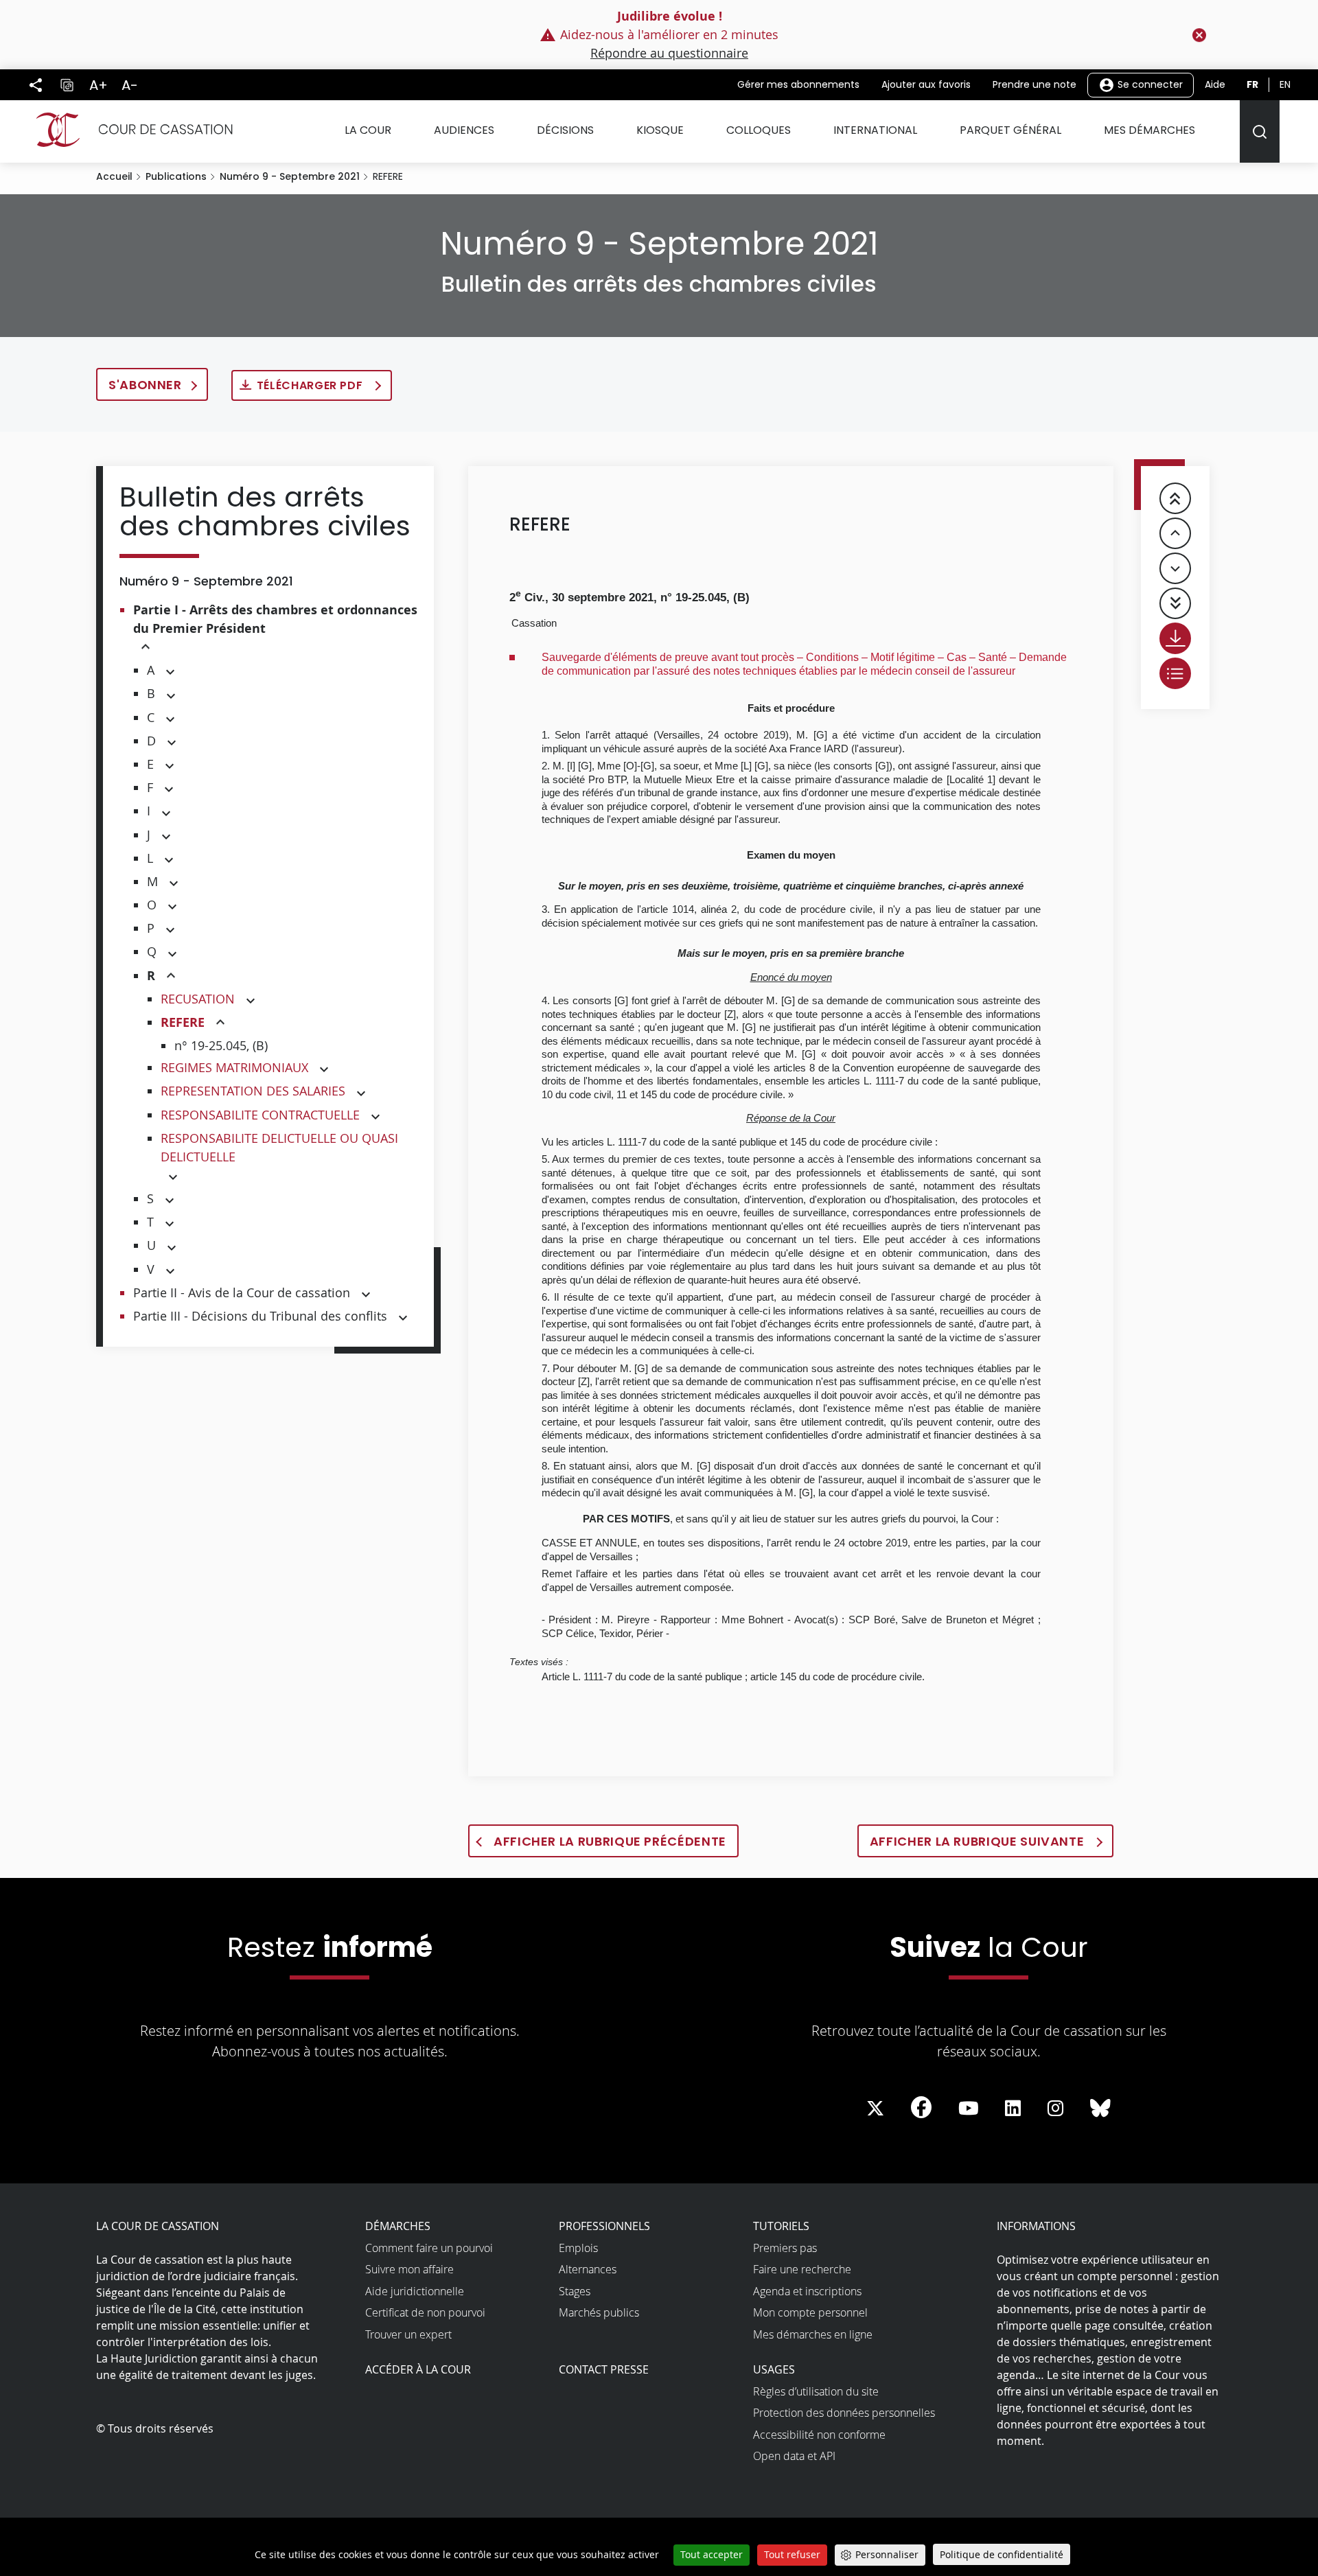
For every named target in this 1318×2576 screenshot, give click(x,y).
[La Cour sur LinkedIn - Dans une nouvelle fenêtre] (1013, 2109)
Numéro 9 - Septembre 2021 (290, 176)
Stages (575, 2291)
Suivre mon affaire (409, 2269)
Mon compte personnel (810, 2312)
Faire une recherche (802, 2269)
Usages (774, 2369)
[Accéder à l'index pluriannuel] (1175, 673)
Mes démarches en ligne (813, 2334)
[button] (146, 648)
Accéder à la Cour (418, 2369)
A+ (99, 85)
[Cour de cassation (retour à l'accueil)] (129, 130)
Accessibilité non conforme (819, 2435)
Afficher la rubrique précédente (610, 1841)
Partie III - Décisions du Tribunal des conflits (260, 1316)
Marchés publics (599, 2312)
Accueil (114, 176)
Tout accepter (712, 2554)
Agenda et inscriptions (807, 2291)
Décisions (565, 130)
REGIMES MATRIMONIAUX (234, 1067)
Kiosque (660, 130)
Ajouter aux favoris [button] (926, 84)
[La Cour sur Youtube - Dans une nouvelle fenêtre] (969, 2109)
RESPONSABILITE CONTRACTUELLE (260, 1115)
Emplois (578, 2248)
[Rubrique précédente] (1175, 533)
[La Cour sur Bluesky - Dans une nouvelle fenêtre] (1100, 2109)
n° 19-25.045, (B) (221, 1045)
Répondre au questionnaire (669, 53)
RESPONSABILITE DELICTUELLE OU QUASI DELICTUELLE (279, 1147)
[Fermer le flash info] (1199, 35)
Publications (176, 176)
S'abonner (145, 385)
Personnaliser (887, 2554)
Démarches (398, 2226)
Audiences (464, 130)
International (875, 130)
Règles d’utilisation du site (816, 2391)
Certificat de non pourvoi (425, 2312)
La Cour (368, 130)
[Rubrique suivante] (1175, 568)
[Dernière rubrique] (1175, 603)
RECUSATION (198, 999)
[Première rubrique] (1175, 498)
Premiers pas (785, 2248)
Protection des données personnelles (844, 2413)
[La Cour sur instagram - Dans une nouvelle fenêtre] (1055, 2109)
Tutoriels (781, 2226)
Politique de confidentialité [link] (1002, 2554)
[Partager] (36, 85)
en (1285, 84)
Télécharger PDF (311, 385)
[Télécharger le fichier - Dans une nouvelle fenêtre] (1175, 638)
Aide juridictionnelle (415, 2291)
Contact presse (604, 2369)
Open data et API (794, 2456)
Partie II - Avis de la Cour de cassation (242, 1292)
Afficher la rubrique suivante (979, 1841)
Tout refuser (792, 2554)
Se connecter (1149, 84)
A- (130, 85)
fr (1252, 84)
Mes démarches (1149, 130)
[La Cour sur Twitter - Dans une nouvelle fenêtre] (875, 2109)
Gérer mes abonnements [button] (798, 84)
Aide (1215, 84)
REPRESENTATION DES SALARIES (253, 1091)
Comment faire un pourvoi (429, 2248)
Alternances (588, 2269)
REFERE (183, 1022)
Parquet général (1010, 130)
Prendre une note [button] (1034, 84)
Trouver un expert (408, 2334)
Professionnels (604, 2226)
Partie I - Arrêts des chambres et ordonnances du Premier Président (275, 619)
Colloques (759, 130)
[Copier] (67, 85)
